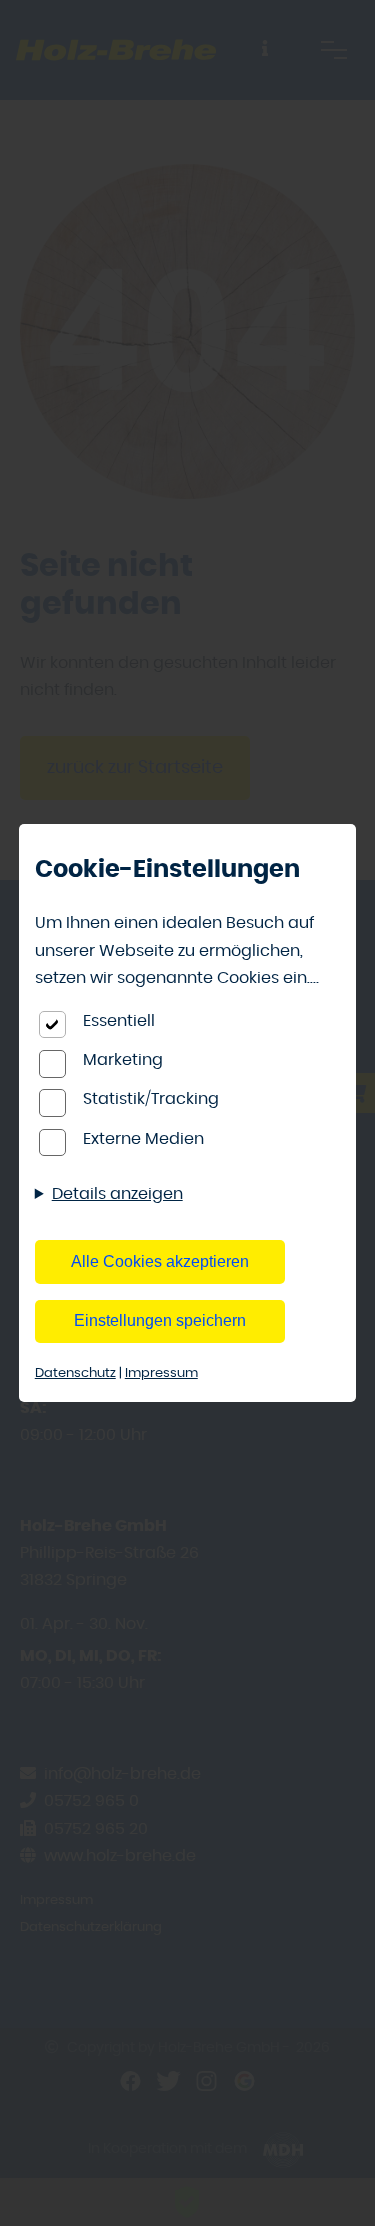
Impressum (161, 1373)
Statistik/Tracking (151, 1099)
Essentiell (119, 1021)
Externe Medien (143, 1139)
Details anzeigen (117, 1194)
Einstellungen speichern (160, 1320)
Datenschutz (75, 1373)
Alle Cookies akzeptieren (160, 1261)
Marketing (123, 1060)
